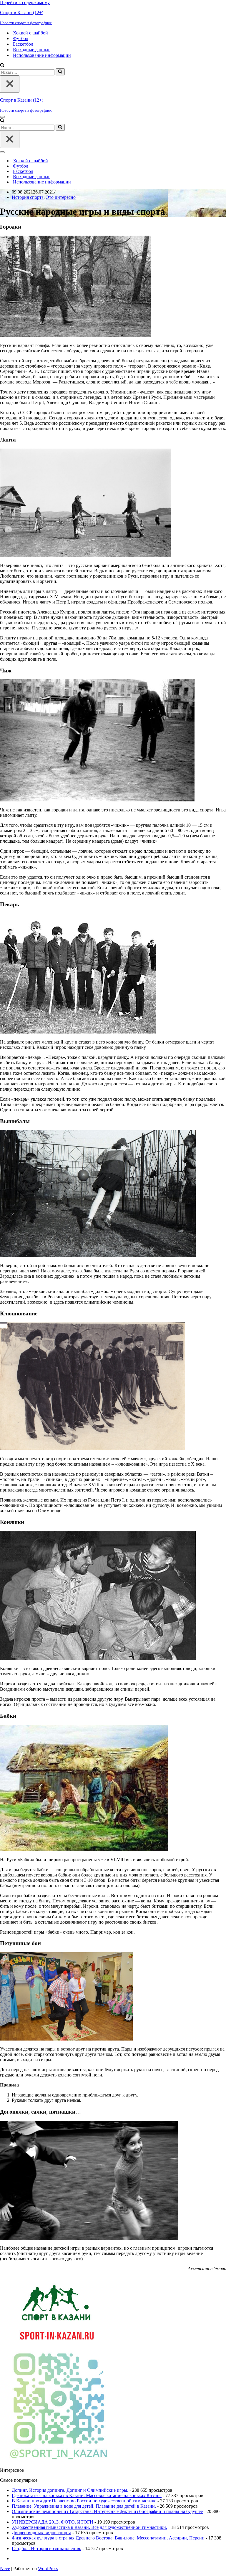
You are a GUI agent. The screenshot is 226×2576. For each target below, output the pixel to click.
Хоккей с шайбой (30, 33)
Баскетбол (23, 44)
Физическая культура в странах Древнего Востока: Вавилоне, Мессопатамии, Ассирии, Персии (108, 2538)
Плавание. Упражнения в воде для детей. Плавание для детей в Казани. (84, 2506)
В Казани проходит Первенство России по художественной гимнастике (84, 2501)
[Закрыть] (10, 84)
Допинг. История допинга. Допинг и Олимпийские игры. (70, 2490)
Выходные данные (32, 50)
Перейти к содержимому (25, 3)
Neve (5, 2568)
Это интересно (61, 197)
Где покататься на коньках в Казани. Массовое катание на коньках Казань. (87, 2495)
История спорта (28, 197)
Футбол (21, 38)
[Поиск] (2, 66)
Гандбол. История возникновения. (46, 2548)
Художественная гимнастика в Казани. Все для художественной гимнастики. (89, 2527)
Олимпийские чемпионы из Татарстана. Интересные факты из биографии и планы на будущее (107, 2511)
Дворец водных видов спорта (41, 2533)
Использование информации (42, 55)
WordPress (48, 2568)
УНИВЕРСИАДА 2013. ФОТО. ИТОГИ (53, 2522)
